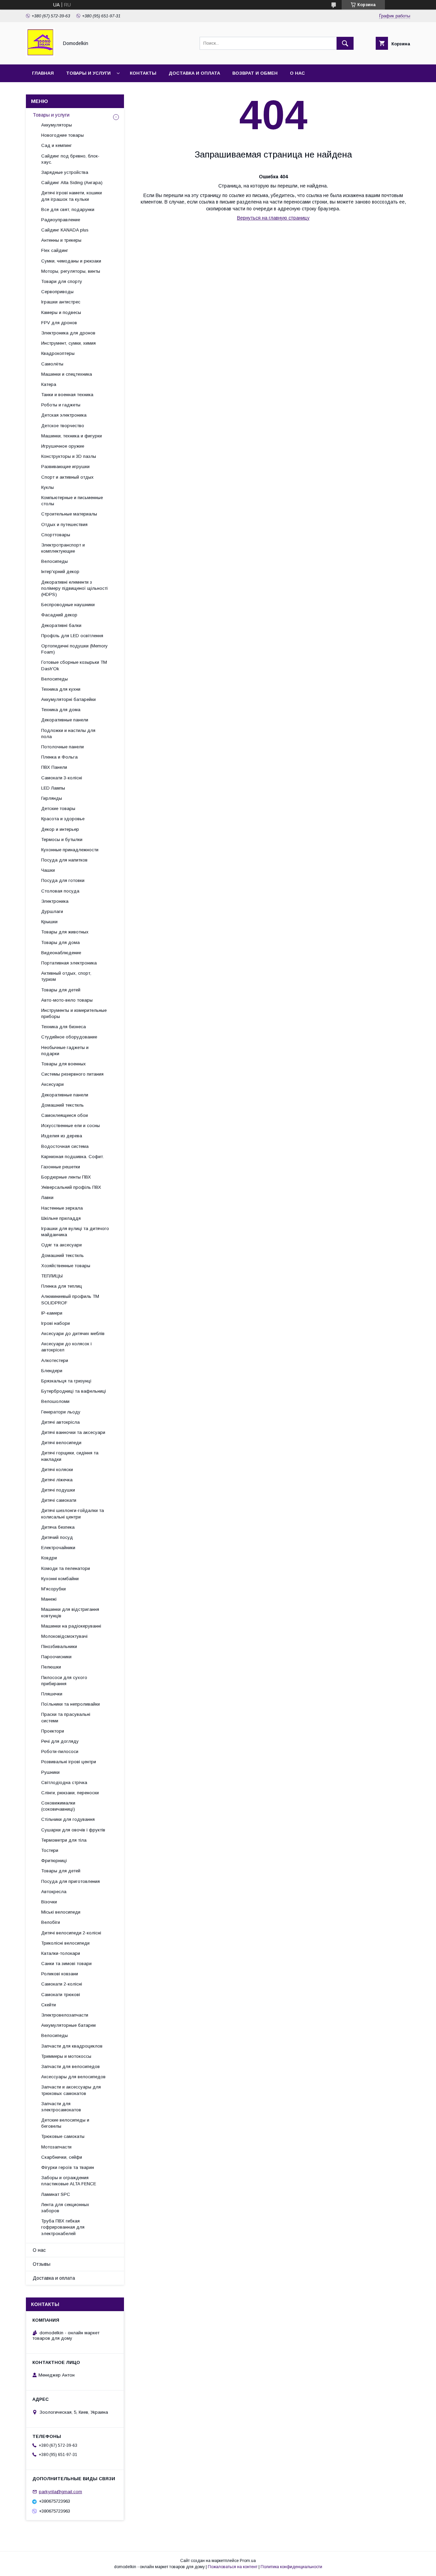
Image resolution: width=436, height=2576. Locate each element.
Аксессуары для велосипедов (73, 2077)
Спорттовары (56, 535)
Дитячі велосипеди (61, 1443)
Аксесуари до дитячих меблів (73, 1334)
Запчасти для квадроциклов (72, 2046)
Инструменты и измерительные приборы (74, 1013)
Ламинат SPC (56, 2194)
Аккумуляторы (57, 125)
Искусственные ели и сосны (71, 1126)
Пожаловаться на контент (233, 2567)
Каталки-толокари (61, 1953)
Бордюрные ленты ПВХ (66, 1177)
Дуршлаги (52, 911)
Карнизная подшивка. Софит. (73, 1157)
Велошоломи (55, 1401)
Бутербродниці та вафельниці (74, 1391)
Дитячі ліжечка (57, 1480)
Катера (49, 384)
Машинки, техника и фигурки (72, 436)
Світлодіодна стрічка (64, 1783)
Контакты (143, 73)
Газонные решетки (61, 1167)
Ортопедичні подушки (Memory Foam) (74, 649)
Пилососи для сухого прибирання (64, 1681)
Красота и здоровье (63, 819)
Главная (43, 73)
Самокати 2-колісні (62, 1984)
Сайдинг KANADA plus (65, 230)
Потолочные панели (63, 747)
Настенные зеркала (62, 1208)
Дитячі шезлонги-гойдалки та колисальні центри (73, 1514)
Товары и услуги (88, 73)
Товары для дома (60, 942)
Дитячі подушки (58, 1490)
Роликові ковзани (60, 1974)
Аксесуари (52, 1084)
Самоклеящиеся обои (65, 1115)
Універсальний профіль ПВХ (71, 1187)
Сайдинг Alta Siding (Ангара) (72, 183)
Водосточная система (65, 1146)
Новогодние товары (63, 135)
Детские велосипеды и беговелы (65, 2123)
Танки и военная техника (67, 395)
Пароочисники (56, 1657)
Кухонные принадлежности (70, 850)
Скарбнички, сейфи (62, 2157)
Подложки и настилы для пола (68, 733)
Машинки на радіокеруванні (71, 1626)
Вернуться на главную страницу (273, 218)
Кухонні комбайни (60, 1579)
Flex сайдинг (55, 250)
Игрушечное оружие (63, 446)
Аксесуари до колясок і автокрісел (66, 1347)
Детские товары (58, 808)
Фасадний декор (59, 615)
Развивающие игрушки (65, 467)
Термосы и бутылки (62, 840)
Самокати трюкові (61, 1995)
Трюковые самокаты (63, 2136)
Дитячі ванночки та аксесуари (73, 1432)
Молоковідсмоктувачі (64, 1636)
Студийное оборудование (69, 1037)
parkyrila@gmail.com (60, 2492)
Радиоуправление (61, 220)
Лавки (47, 1197)
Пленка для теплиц (62, 1286)
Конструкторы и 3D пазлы (69, 456)
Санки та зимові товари (66, 1964)
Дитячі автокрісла (60, 1422)
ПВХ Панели (54, 767)
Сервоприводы (57, 292)
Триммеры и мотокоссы (66, 2056)
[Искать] (345, 43)
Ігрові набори (56, 1323)
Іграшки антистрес (61, 302)
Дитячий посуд (57, 1537)
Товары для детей (61, 990)
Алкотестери (55, 1360)
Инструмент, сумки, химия (68, 343)
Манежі (49, 1599)
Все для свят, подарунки (68, 209)
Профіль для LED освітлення (72, 636)
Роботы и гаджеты (61, 405)
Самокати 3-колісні (62, 778)
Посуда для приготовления (71, 1881)
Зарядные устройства (65, 172)
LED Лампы (53, 788)
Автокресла (54, 1892)
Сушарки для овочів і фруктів (73, 1830)
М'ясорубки (53, 1589)
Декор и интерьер (60, 829)
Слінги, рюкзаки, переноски (70, 1793)
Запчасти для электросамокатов (61, 2107)
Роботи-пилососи (60, 1751)
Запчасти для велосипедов (71, 2066)
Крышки (49, 922)
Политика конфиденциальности (291, 2567)
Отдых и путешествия (64, 525)
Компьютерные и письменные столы (72, 501)
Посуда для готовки (63, 880)
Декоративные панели (65, 720)
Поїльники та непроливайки (71, 1704)
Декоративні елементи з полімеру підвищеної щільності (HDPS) (74, 588)
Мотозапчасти (56, 2147)
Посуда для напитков (64, 860)
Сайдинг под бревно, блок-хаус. (70, 159)
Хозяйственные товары (66, 1266)
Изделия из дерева (62, 1136)
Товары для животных (65, 932)
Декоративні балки (61, 625)
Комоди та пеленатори (66, 1568)
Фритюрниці (54, 1861)
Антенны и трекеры (61, 240)
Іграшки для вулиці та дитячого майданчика (75, 1232)
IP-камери (52, 1313)
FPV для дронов (59, 323)
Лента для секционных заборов (65, 2208)
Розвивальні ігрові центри (69, 1762)
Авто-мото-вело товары (67, 1000)
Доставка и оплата (194, 73)
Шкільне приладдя (61, 1218)
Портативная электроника (69, 963)
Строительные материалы (69, 514)
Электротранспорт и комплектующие (63, 548)
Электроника (55, 901)
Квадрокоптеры (58, 353)
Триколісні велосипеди (65, 1943)
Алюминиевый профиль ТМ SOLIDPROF (70, 1299)
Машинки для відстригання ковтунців (70, 1612)
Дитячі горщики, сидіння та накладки (70, 1456)
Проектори (53, 1731)
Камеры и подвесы (61, 312)
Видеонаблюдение (61, 953)
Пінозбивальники (59, 1646)
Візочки (49, 1902)
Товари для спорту (62, 281)
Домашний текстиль (63, 1105)
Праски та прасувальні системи (66, 1717)
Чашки (48, 870)
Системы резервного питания (72, 1074)
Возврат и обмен (255, 73)
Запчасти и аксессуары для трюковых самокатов (71, 2090)
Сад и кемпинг (57, 145)
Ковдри (49, 1558)
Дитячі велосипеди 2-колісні (71, 1933)
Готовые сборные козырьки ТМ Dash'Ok (74, 665)
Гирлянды (52, 798)
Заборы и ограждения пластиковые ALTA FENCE (69, 2181)
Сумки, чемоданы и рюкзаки (71, 261)
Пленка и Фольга (59, 757)
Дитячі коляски (57, 1470)
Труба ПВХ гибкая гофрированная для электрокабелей (63, 2227)
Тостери (50, 1850)
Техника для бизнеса (64, 1027)
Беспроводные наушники (68, 605)
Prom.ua (248, 2561)
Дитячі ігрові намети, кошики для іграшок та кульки (72, 196)
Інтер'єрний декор (60, 572)
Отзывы (42, 2264)
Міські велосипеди (61, 1912)
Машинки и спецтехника (67, 374)
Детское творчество (63, 426)
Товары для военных (64, 1064)
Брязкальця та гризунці (66, 1381)
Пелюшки (51, 1667)
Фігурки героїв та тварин (68, 2167)
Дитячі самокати (59, 1500)
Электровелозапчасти (65, 2015)
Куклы (48, 487)
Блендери (52, 1371)
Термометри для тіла (64, 1840)
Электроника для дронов (68, 333)
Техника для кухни (61, 689)
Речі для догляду (60, 1741)
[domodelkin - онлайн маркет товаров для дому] (40, 56)
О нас (297, 73)
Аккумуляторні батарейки (68, 699)
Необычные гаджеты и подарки (65, 1051)
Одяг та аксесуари (61, 1245)
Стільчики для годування (68, 1819)
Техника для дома (61, 710)
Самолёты (52, 364)
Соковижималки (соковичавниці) (58, 1806)
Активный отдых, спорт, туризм (66, 976)
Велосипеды (54, 561)
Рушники (50, 1772)
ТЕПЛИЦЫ (52, 1276)
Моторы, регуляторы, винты (71, 271)
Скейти (49, 2005)
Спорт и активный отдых (67, 477)
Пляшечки (52, 1694)
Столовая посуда (60, 891)
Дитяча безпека (58, 1527)
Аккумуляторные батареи (68, 2025)
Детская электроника (64, 415)
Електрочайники (58, 1548)
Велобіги (51, 1922)
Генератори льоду (61, 1412)
